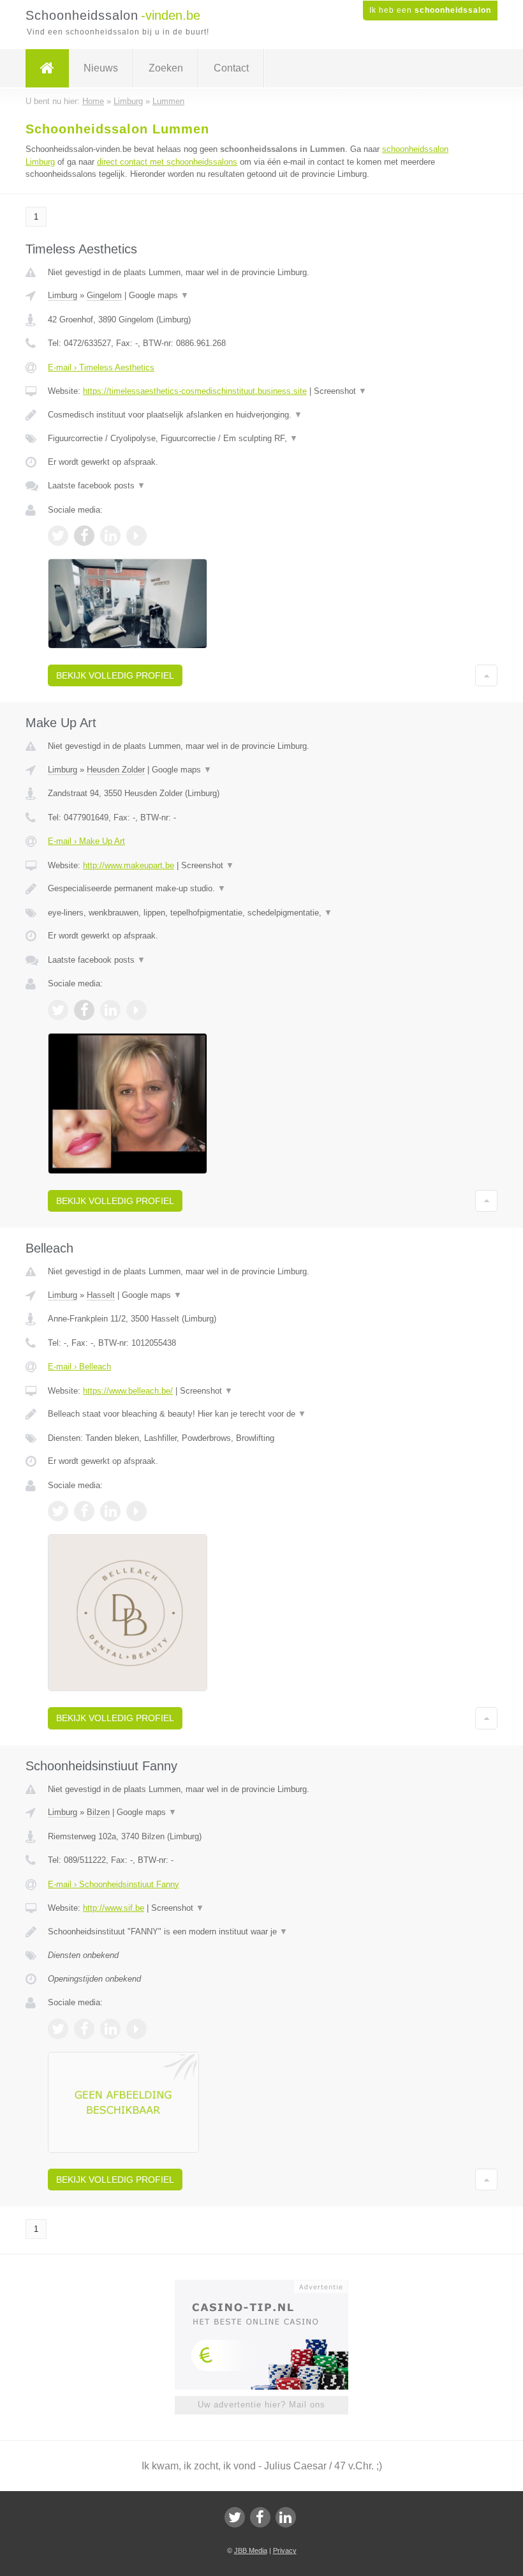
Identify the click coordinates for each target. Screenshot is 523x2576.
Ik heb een (430, 10)
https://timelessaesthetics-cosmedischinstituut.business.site (195, 391)
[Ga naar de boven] (486, 675)
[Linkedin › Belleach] (110, 1511)
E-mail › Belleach (79, 1367)
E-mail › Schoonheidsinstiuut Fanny (114, 1884)
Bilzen (98, 1812)
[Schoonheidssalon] (47, 68)
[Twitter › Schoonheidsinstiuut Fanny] (58, 2029)
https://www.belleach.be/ (128, 1391)
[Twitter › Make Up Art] (58, 1010)
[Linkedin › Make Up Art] (110, 1010)
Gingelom (104, 295)
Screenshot (340, 391)
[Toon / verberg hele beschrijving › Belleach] (261, 1414)
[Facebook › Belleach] (84, 1511)
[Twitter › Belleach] (58, 1511)
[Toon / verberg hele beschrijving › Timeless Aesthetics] (261, 415)
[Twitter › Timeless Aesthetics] (58, 536)
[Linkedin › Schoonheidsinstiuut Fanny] (110, 2029)
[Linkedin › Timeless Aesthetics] (110, 536)
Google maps (159, 295)
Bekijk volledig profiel (115, 675)
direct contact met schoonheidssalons (167, 162)
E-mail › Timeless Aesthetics (101, 367)
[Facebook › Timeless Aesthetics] (84, 536)
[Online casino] (270, 2286)
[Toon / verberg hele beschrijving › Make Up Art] (261, 889)
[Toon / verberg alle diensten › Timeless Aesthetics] (261, 439)
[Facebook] (260, 2517)
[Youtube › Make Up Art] (136, 1010)
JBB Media (251, 2550)
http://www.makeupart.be (129, 865)
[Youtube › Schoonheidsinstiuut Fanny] (136, 2029)
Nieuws (101, 68)
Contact (231, 68)
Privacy (285, 2550)
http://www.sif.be (114, 1908)
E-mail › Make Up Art (86, 841)
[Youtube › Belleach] (136, 1511)
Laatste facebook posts (97, 486)
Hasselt (101, 1295)
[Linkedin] (286, 2517)
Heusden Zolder (116, 770)
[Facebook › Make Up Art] (84, 1010)
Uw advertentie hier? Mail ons (261, 2405)
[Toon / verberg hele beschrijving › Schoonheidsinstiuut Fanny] (261, 1932)
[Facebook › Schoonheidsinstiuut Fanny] (84, 2029)
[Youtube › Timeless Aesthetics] (136, 536)
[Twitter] (235, 2517)
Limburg (63, 295)
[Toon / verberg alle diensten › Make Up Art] (261, 913)
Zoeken (166, 68)
